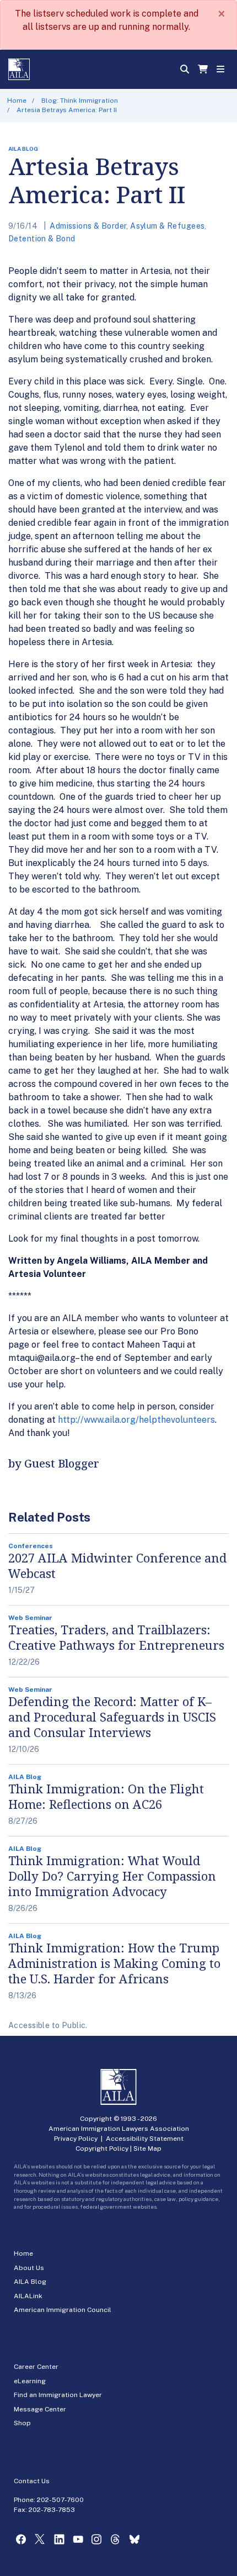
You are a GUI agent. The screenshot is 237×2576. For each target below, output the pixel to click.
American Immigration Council (63, 2310)
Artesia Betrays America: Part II (67, 110)
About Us (29, 2268)
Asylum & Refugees (167, 226)
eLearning (30, 2381)
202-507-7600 (60, 2500)
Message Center (40, 2409)
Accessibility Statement (145, 2139)
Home (17, 101)
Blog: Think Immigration (80, 101)
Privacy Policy (76, 2139)
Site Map (147, 2149)
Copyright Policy (102, 2149)
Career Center (36, 2367)
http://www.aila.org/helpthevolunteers (136, 1420)
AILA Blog (30, 2282)
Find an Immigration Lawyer (58, 2395)
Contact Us (32, 2481)
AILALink (28, 2296)
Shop (22, 2423)
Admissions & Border (88, 226)
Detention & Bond (42, 239)
